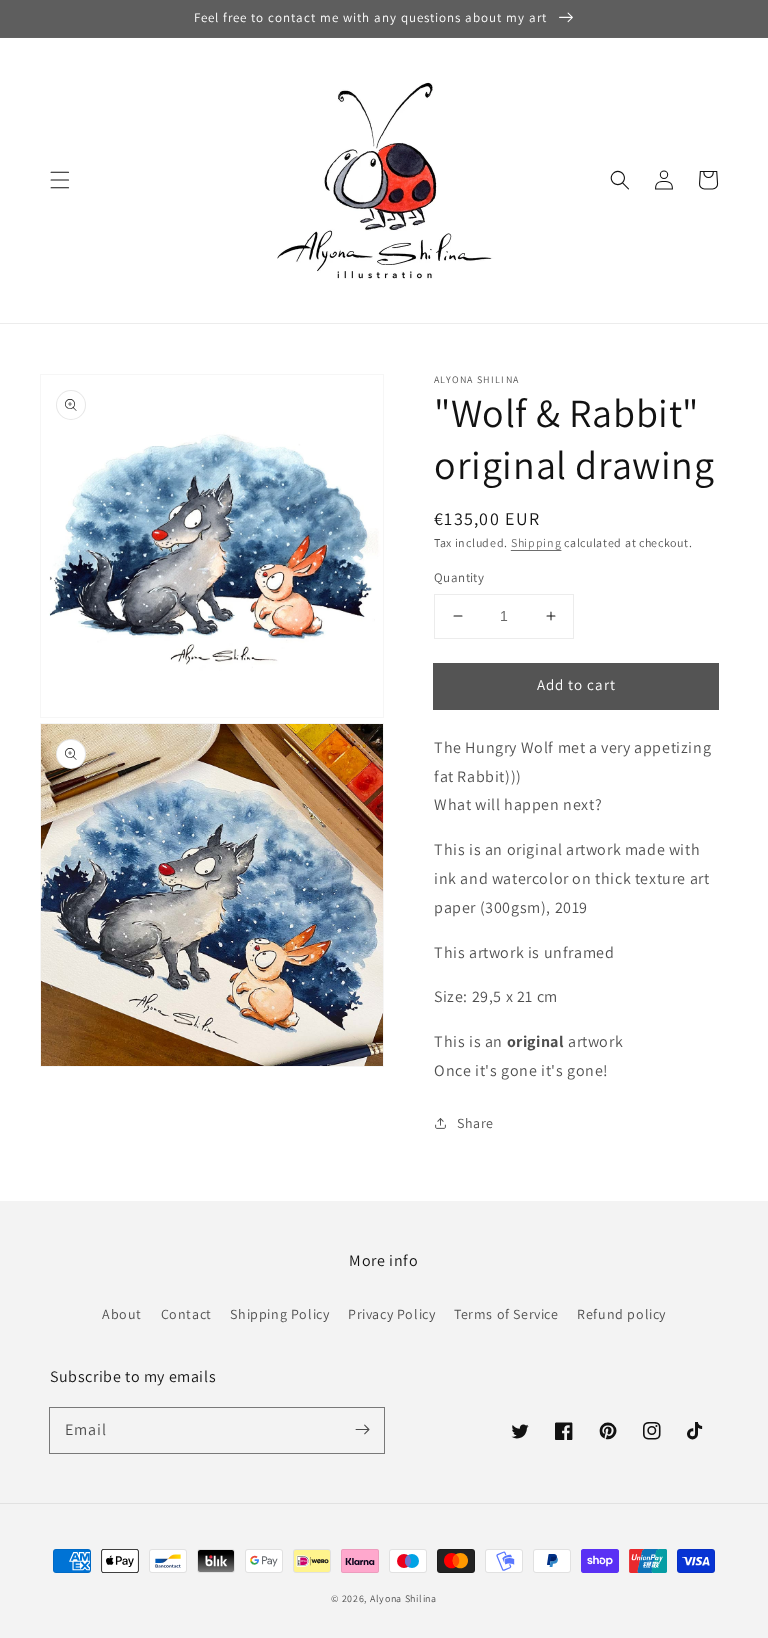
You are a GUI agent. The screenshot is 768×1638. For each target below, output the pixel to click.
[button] (60, 180)
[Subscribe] (362, 1430)
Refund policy (621, 1314)
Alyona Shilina (403, 1598)
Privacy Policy (391, 1314)
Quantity (459, 577)
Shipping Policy (279, 1314)
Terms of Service (506, 1314)
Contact (186, 1314)
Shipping (536, 542)
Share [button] (475, 1123)
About (122, 1314)
